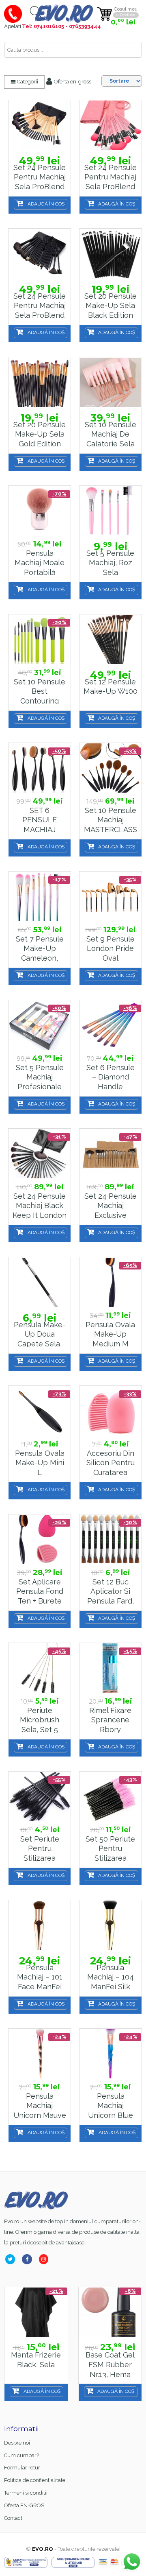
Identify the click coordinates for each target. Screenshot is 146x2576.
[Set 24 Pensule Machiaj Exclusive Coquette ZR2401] (111, 1154)
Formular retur (22, 2468)
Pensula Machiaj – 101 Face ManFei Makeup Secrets (40, 1987)
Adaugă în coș (46, 204)
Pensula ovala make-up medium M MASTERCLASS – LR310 (111, 1344)
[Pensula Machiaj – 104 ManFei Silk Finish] (111, 1925)
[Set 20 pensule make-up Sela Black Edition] (111, 254)
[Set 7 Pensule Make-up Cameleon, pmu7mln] (40, 897)
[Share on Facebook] (29, 2259)
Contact (13, 2518)
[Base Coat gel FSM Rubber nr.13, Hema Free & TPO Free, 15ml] (110, 2313)
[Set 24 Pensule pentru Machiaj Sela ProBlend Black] (40, 254)
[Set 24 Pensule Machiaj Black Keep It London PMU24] (40, 1154)
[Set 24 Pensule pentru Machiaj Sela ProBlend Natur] (40, 125)
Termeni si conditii (26, 2493)
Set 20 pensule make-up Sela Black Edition (111, 306)
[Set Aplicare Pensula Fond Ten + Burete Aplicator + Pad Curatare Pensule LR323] (40, 1539)
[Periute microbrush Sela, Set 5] (40, 1668)
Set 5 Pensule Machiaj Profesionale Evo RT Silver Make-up (40, 1087)
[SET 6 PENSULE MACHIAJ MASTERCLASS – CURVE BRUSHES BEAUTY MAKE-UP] (40, 768)
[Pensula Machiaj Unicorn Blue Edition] (111, 2054)
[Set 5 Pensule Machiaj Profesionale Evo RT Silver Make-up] (40, 1025)
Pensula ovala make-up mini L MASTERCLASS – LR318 (40, 1473)
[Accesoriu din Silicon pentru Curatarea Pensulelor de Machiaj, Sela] (111, 1411)
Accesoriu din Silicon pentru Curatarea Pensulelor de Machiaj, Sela (111, 1473)
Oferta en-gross (72, 82)
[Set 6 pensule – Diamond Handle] (111, 1025)
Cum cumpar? (21, 2455)
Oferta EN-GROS (24, 2505)
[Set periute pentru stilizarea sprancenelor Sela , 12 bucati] (40, 1797)
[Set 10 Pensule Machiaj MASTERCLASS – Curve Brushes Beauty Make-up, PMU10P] (111, 768)
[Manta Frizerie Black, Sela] (36, 2313)
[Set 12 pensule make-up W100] (111, 639)
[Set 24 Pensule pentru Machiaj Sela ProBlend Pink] (111, 125)
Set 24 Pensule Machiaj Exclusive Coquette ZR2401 (111, 1215)
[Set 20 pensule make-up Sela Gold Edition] (40, 382)
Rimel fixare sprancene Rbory (110, 1720)
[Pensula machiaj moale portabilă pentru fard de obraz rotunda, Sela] (40, 511)
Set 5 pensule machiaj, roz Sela (110, 563)
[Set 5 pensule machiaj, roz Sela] (111, 511)
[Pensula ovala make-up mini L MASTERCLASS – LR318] (40, 1411)
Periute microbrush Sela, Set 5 (40, 1720)
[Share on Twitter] (12, 2259)
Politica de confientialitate (35, 2480)
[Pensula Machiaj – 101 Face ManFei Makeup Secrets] (40, 1925)
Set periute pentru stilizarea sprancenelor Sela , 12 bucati (40, 1858)
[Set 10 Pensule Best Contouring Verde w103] (40, 639)
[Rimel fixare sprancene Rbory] (111, 1668)
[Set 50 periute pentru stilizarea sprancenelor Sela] (111, 1797)
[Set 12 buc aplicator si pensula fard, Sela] (111, 1539)
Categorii (27, 82)
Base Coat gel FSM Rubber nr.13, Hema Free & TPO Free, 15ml (110, 2374)
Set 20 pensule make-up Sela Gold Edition (40, 434)
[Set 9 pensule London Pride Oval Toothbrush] (111, 897)
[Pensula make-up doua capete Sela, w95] (40, 1282)
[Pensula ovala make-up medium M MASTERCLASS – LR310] (111, 1282)
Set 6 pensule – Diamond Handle (111, 1077)
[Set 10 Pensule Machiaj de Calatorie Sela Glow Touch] (111, 382)
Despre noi (17, 2443)
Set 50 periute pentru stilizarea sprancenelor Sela (110, 1858)
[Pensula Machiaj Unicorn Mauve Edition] (40, 2054)
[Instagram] (45, 2259)
